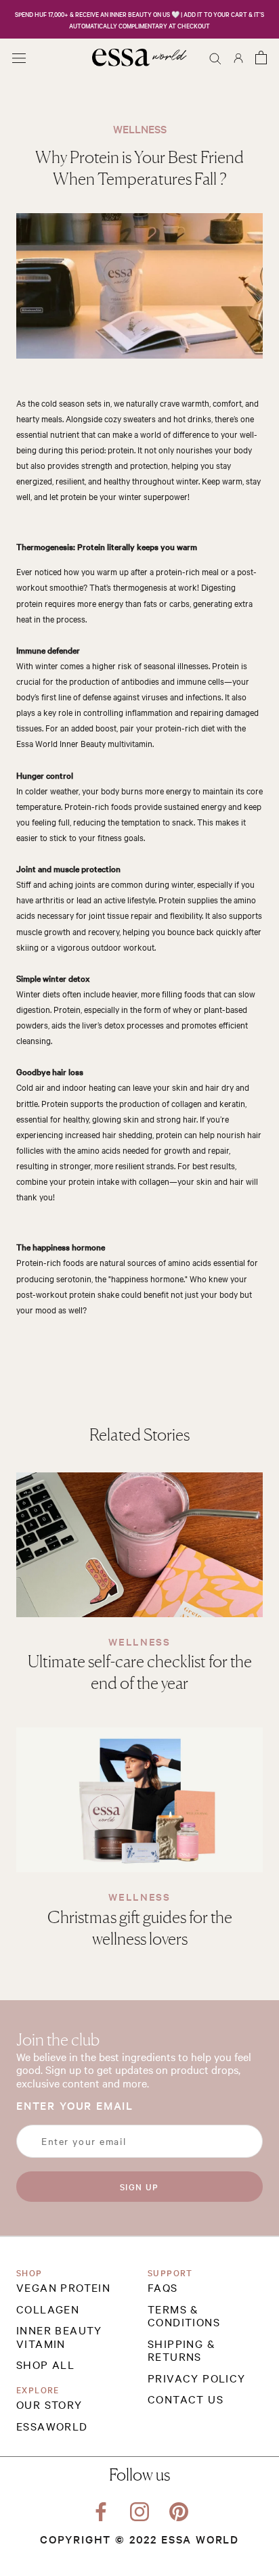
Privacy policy (197, 2378)
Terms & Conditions (184, 2316)
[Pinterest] (179, 2509)
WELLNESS (139, 1641)
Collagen (48, 2309)
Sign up (139, 2186)
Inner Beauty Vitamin (59, 2337)
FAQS (163, 2288)
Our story (49, 2405)
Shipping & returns (181, 2350)
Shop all (45, 2365)
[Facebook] (101, 2509)
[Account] (238, 57)
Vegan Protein (63, 2288)
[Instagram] (139, 2509)
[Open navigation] (19, 57)
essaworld (52, 2426)
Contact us (186, 2399)
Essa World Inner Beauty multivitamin (84, 743)
